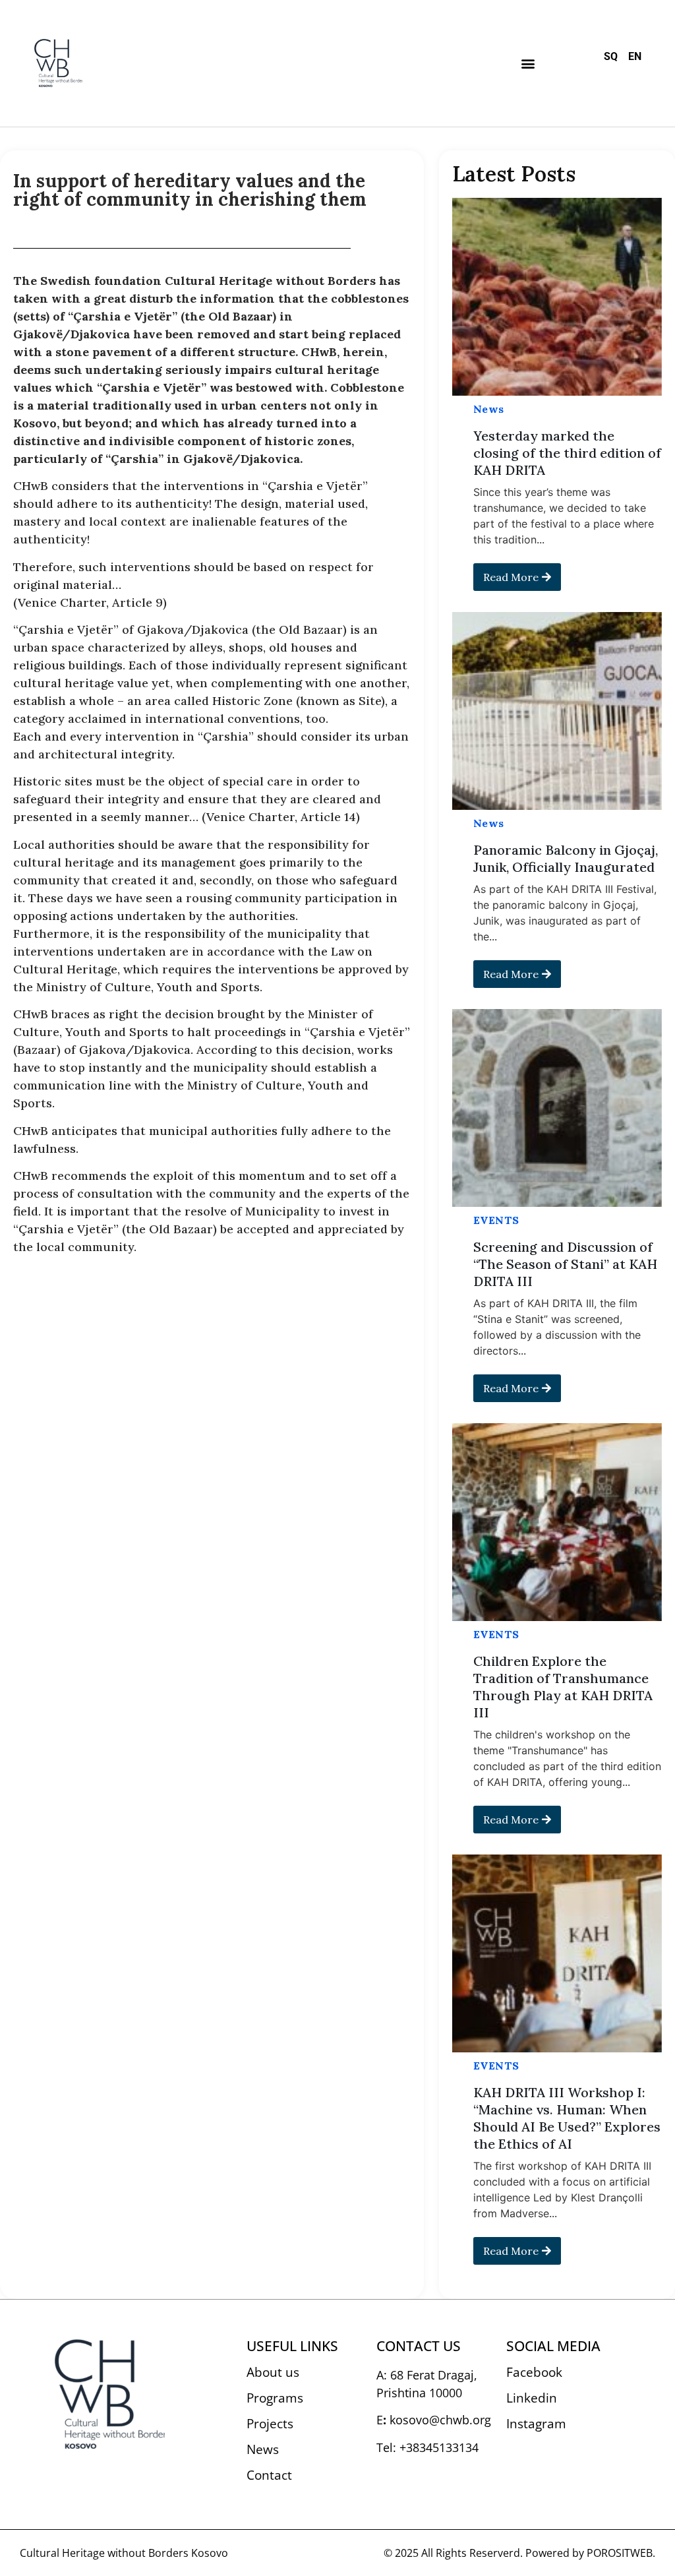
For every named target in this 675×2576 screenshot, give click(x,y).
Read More (511, 577)
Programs (275, 2398)
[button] (528, 63)
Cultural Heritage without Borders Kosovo (124, 2553)
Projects (270, 2424)
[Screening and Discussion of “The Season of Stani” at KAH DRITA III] (557, 1108)
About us (273, 2372)
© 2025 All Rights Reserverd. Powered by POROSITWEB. (519, 2553)
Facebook (534, 2372)
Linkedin (532, 2398)
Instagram (536, 2424)
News (489, 409)
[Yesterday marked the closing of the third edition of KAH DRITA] (557, 297)
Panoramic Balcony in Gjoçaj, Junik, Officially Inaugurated (566, 858)
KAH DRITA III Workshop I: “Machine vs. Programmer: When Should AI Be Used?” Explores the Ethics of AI (567, 2118)
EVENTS (496, 1220)
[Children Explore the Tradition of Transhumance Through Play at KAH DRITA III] (557, 1522)
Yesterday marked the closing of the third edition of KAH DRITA (567, 453)
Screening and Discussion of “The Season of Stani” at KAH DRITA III (565, 1264)
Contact (269, 2475)
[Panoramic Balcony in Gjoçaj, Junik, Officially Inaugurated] (557, 711)
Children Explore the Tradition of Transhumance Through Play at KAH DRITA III (563, 1687)
